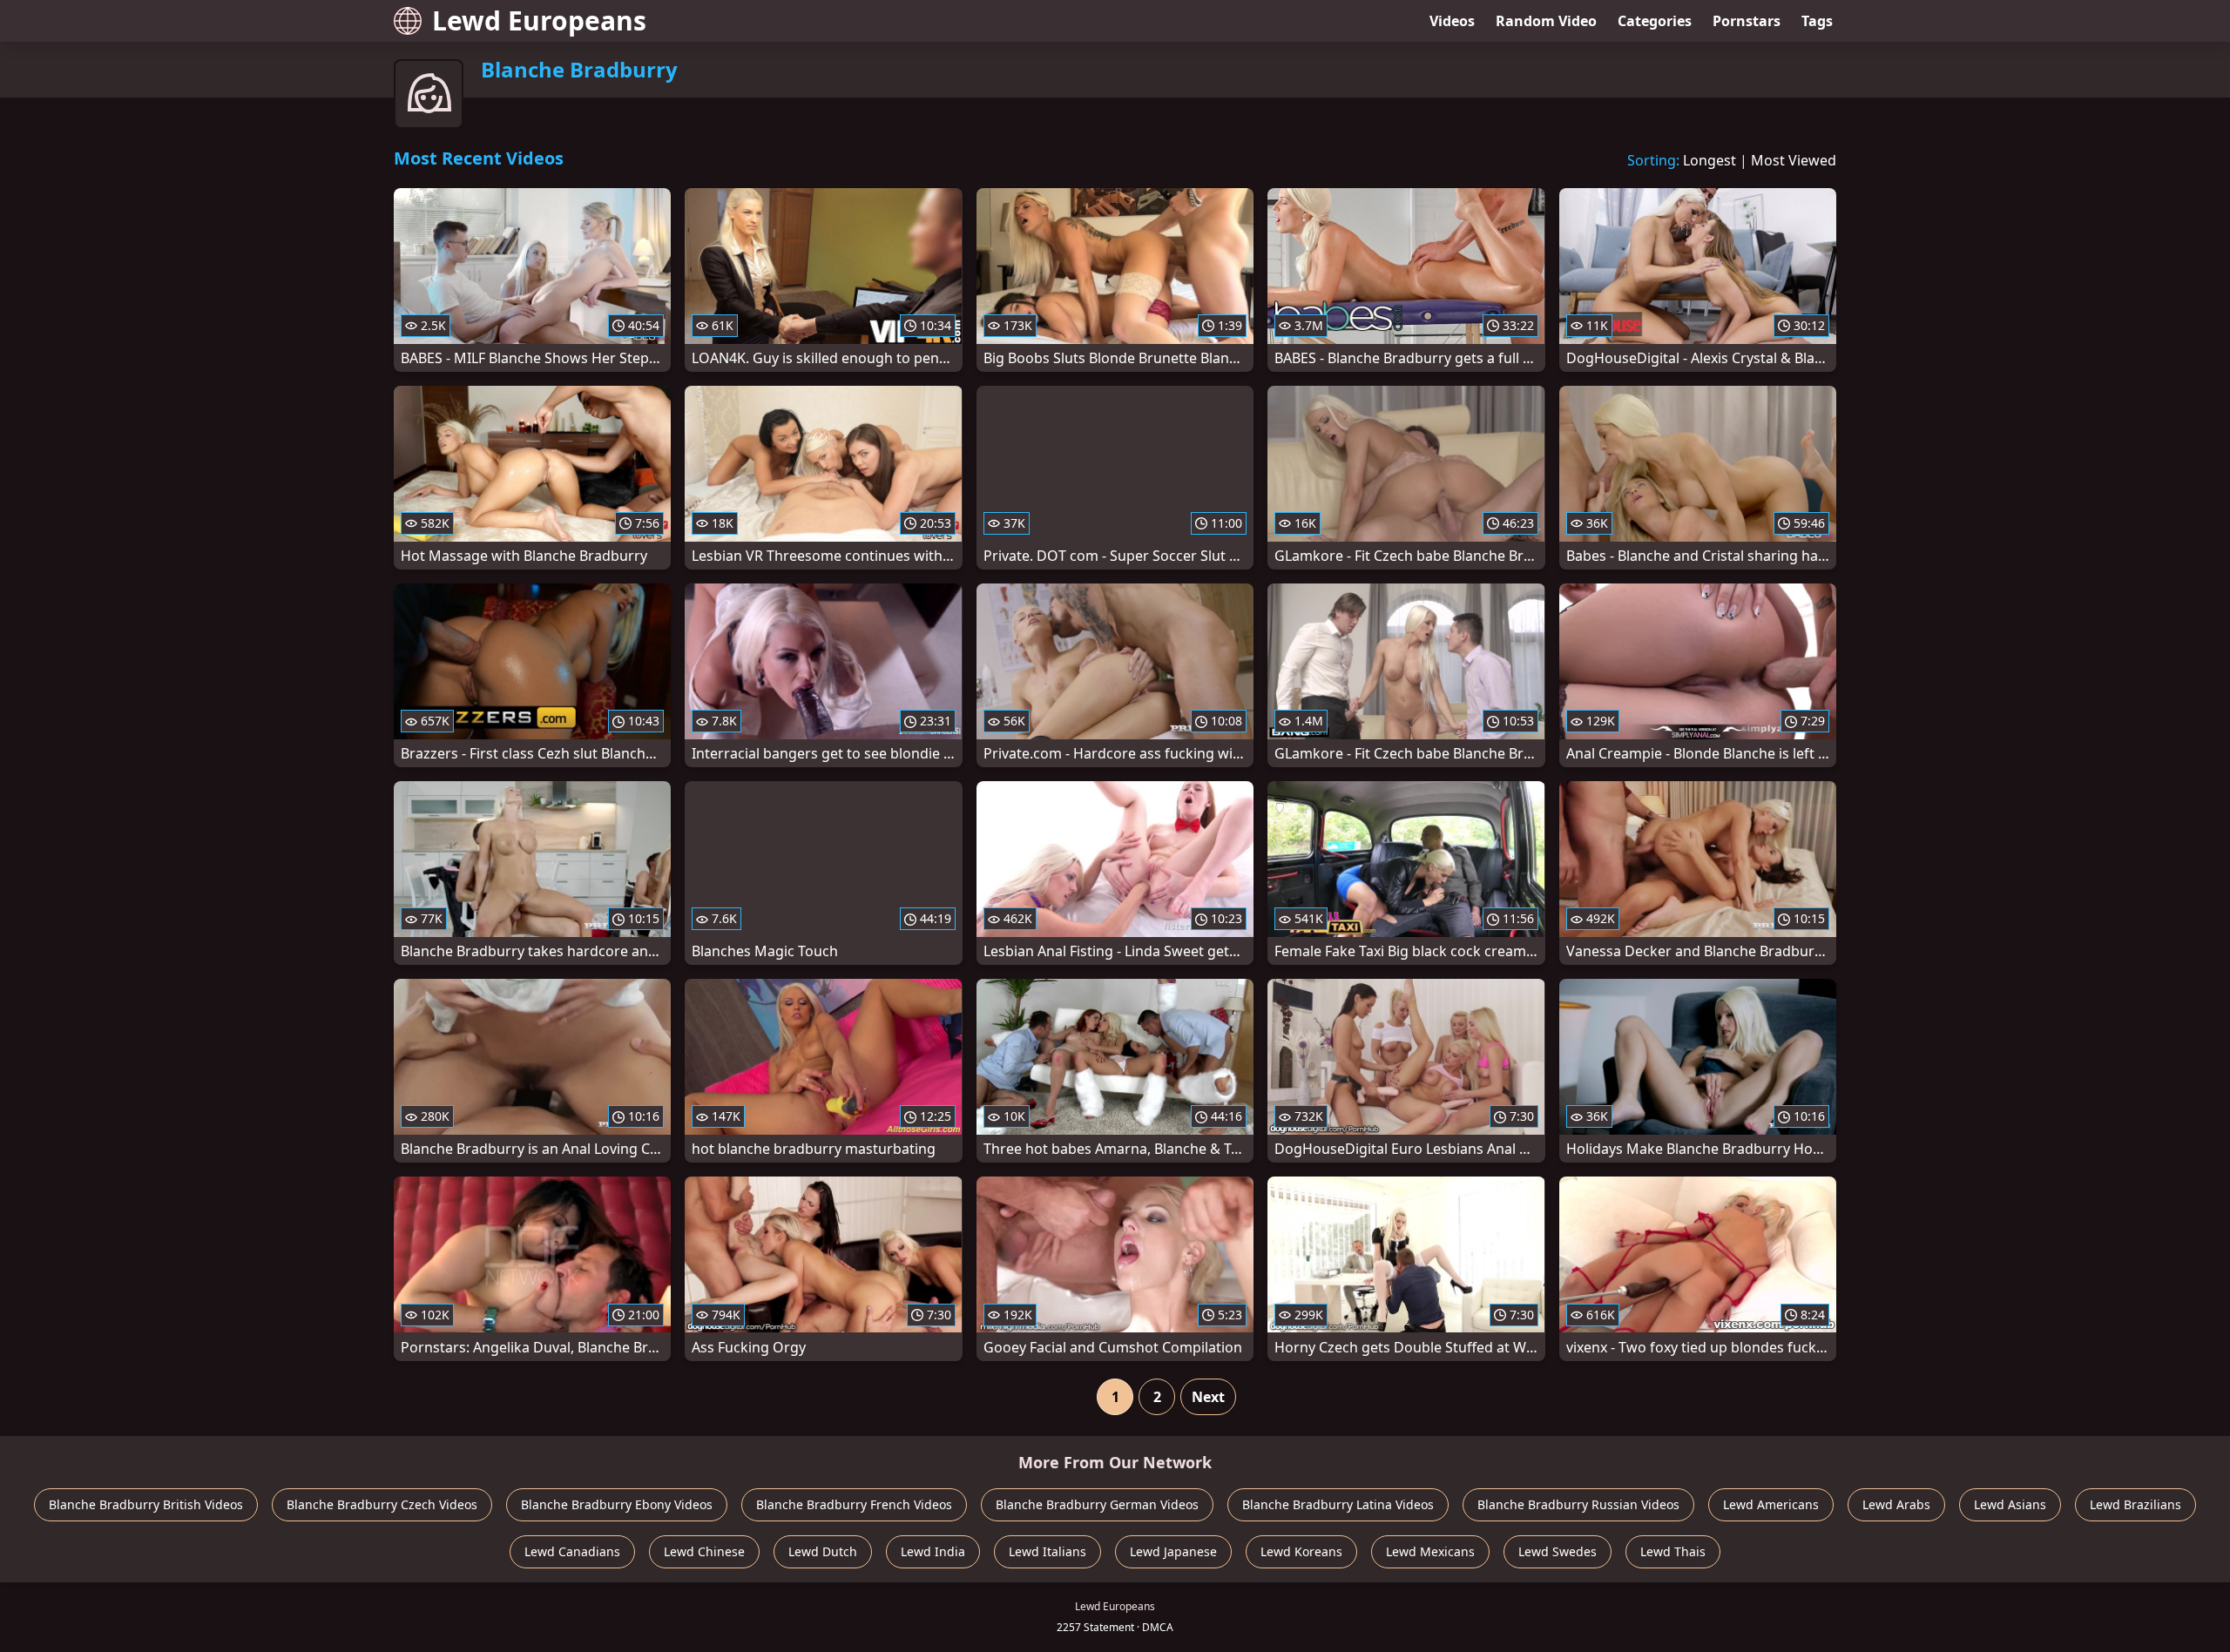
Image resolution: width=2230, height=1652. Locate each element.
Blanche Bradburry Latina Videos (1338, 1504)
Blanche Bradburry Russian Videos (1578, 1504)
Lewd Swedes (1558, 1551)
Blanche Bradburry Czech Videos (382, 1504)
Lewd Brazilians (2135, 1504)
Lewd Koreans (1301, 1551)
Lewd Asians (2010, 1504)
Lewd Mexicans (1430, 1551)
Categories (1655, 21)
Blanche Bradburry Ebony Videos (617, 1504)
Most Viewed (1794, 160)
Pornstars (1747, 21)
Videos (1452, 21)
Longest (1710, 160)
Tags (1817, 21)
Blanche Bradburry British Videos (146, 1504)
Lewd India (933, 1551)
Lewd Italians (1047, 1551)
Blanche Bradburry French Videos (854, 1504)
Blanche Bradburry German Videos (1097, 1504)
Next (1208, 1397)
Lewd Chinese (704, 1551)
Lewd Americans (1771, 1504)
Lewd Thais (1673, 1551)
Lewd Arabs (1896, 1504)
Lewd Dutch (823, 1551)
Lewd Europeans (539, 20)
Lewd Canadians (572, 1551)
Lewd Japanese (1173, 1551)
